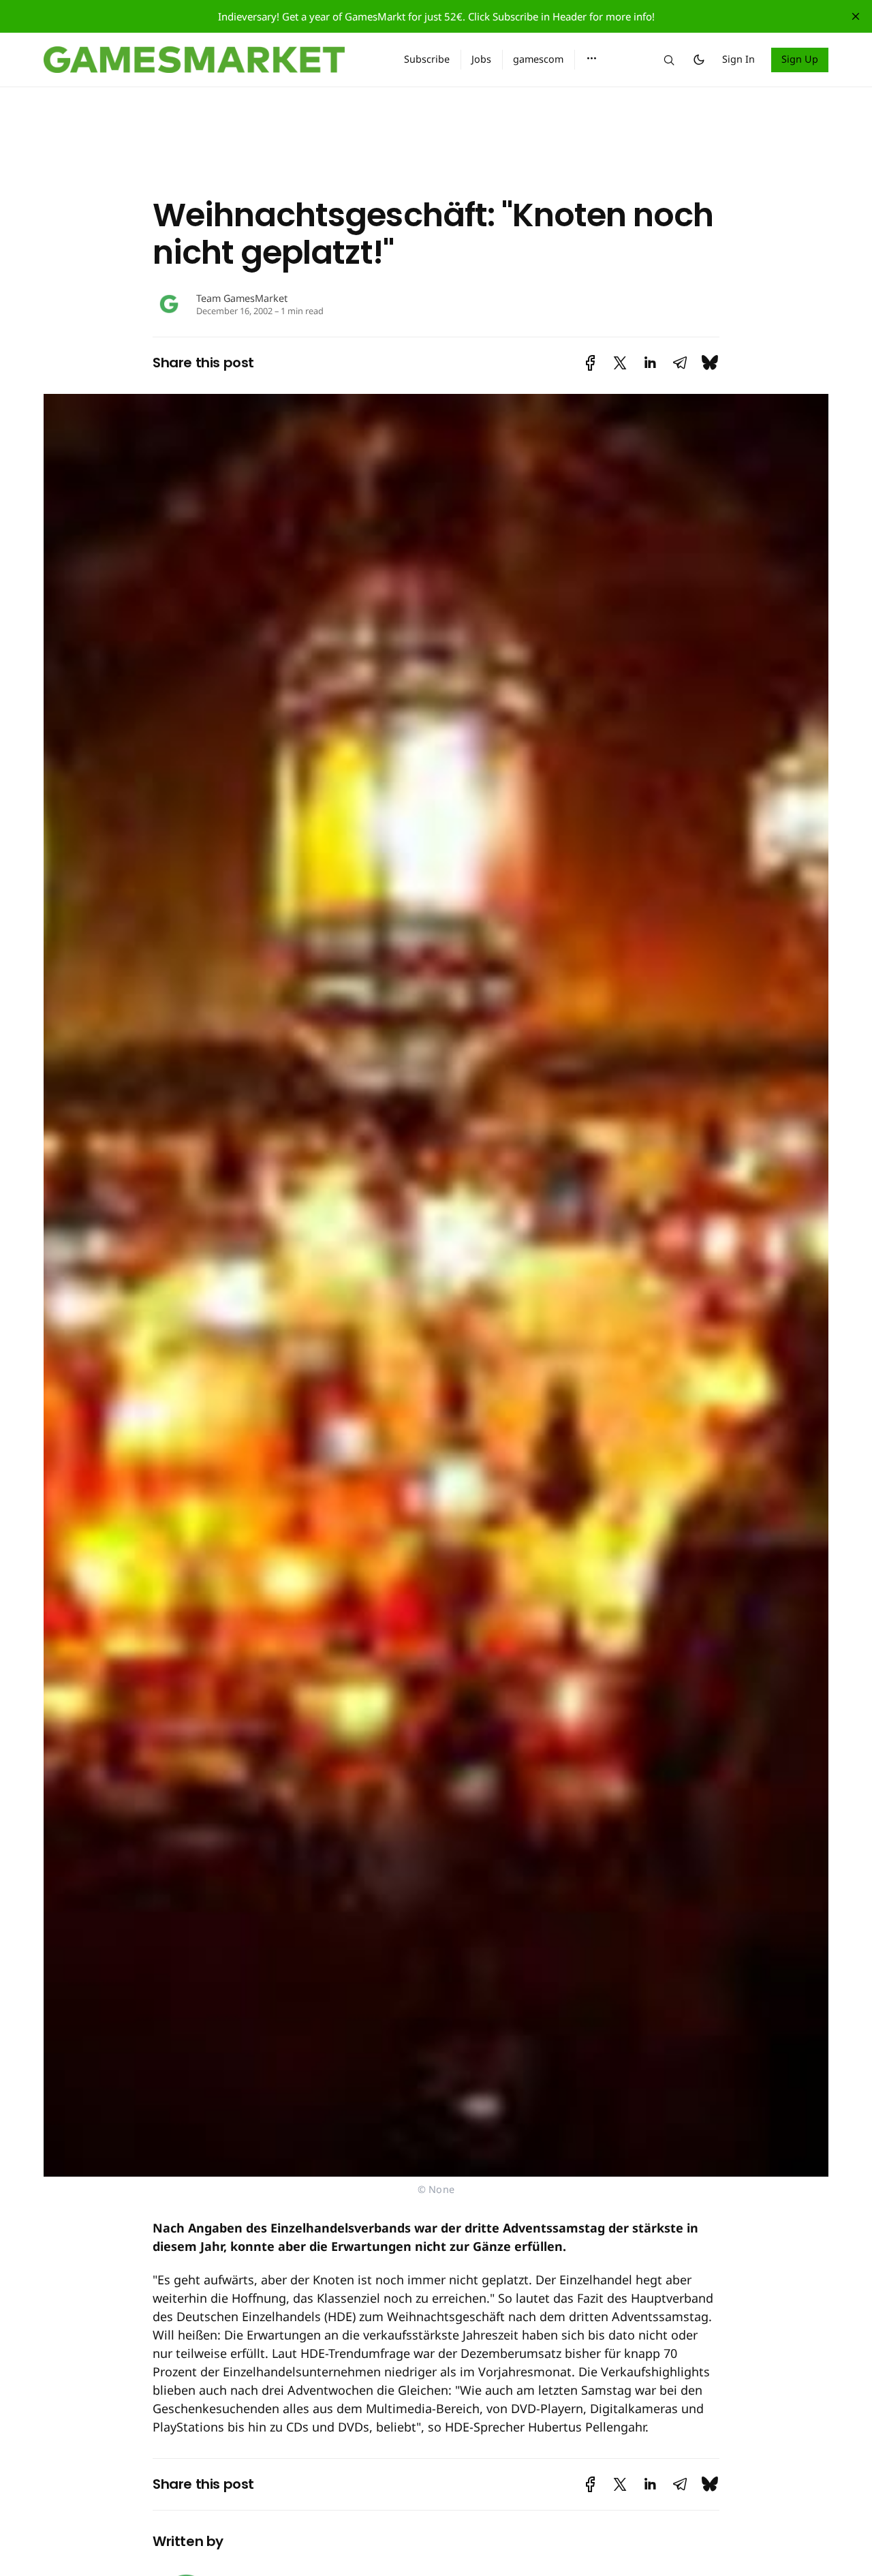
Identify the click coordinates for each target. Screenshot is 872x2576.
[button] (592, 59)
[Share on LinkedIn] (650, 363)
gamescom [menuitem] (538, 59)
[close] (856, 16)
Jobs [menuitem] (481, 59)
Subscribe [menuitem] (427, 59)
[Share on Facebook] (590, 363)
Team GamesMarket (242, 298)
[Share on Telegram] (680, 363)
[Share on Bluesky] (710, 363)
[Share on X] (620, 363)
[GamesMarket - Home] (207, 60)
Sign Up (800, 59)
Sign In (738, 59)
